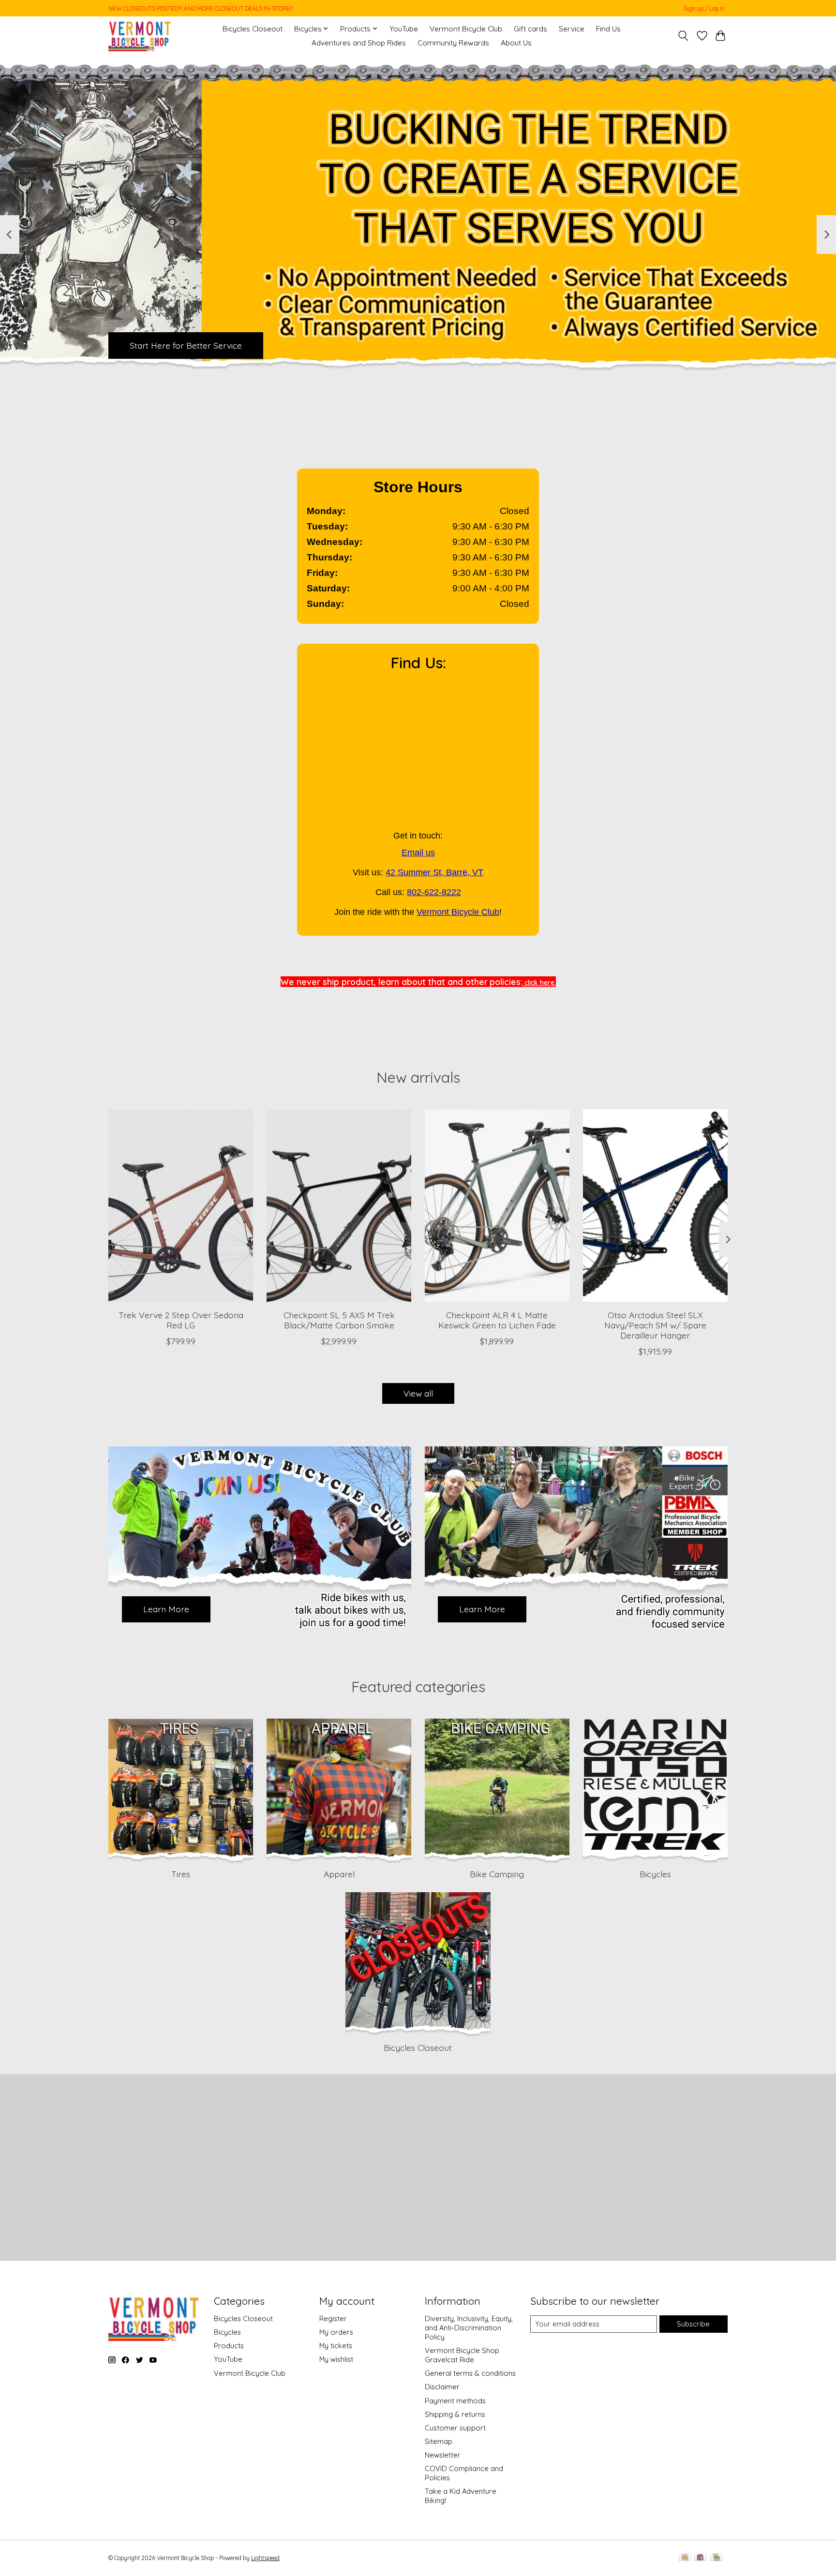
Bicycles (655, 1874)
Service (572, 29)
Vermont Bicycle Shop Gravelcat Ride (462, 2355)
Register (333, 2318)
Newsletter (443, 2455)
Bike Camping (497, 1874)
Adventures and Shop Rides (359, 43)
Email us (418, 853)
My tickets (336, 2346)
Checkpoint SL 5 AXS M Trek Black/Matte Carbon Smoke (339, 1320)
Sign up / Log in (704, 8)
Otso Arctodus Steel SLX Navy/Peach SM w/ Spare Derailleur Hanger (655, 1325)
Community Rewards (453, 43)
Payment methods (455, 2401)
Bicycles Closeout (253, 29)
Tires (181, 1874)
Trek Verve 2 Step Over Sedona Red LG (181, 1320)
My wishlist (336, 2359)
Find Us (608, 29)
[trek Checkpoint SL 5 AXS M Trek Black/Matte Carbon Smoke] (339, 1206)
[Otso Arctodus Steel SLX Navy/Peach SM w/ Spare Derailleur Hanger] (655, 1206)
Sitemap (439, 2441)
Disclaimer (442, 2387)
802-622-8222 (434, 892)
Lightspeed (265, 2558)
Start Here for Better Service (186, 345)
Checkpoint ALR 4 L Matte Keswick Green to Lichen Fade (497, 1320)
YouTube (404, 29)
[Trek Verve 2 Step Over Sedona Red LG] (181, 1206)
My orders (336, 2332)
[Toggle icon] (683, 36)
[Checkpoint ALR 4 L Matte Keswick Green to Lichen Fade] (497, 1206)
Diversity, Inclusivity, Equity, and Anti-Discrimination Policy (469, 2328)
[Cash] (685, 2558)
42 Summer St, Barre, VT (434, 872)
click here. (539, 983)
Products (229, 2346)
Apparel (339, 1874)
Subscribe (693, 2324)
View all (418, 1393)
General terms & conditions (470, 2373)
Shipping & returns (455, 2414)
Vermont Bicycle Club (466, 29)
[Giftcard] (700, 2558)
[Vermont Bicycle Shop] (140, 36)
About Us (516, 43)
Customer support (455, 2428)
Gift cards (530, 29)
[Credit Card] (716, 2558)
